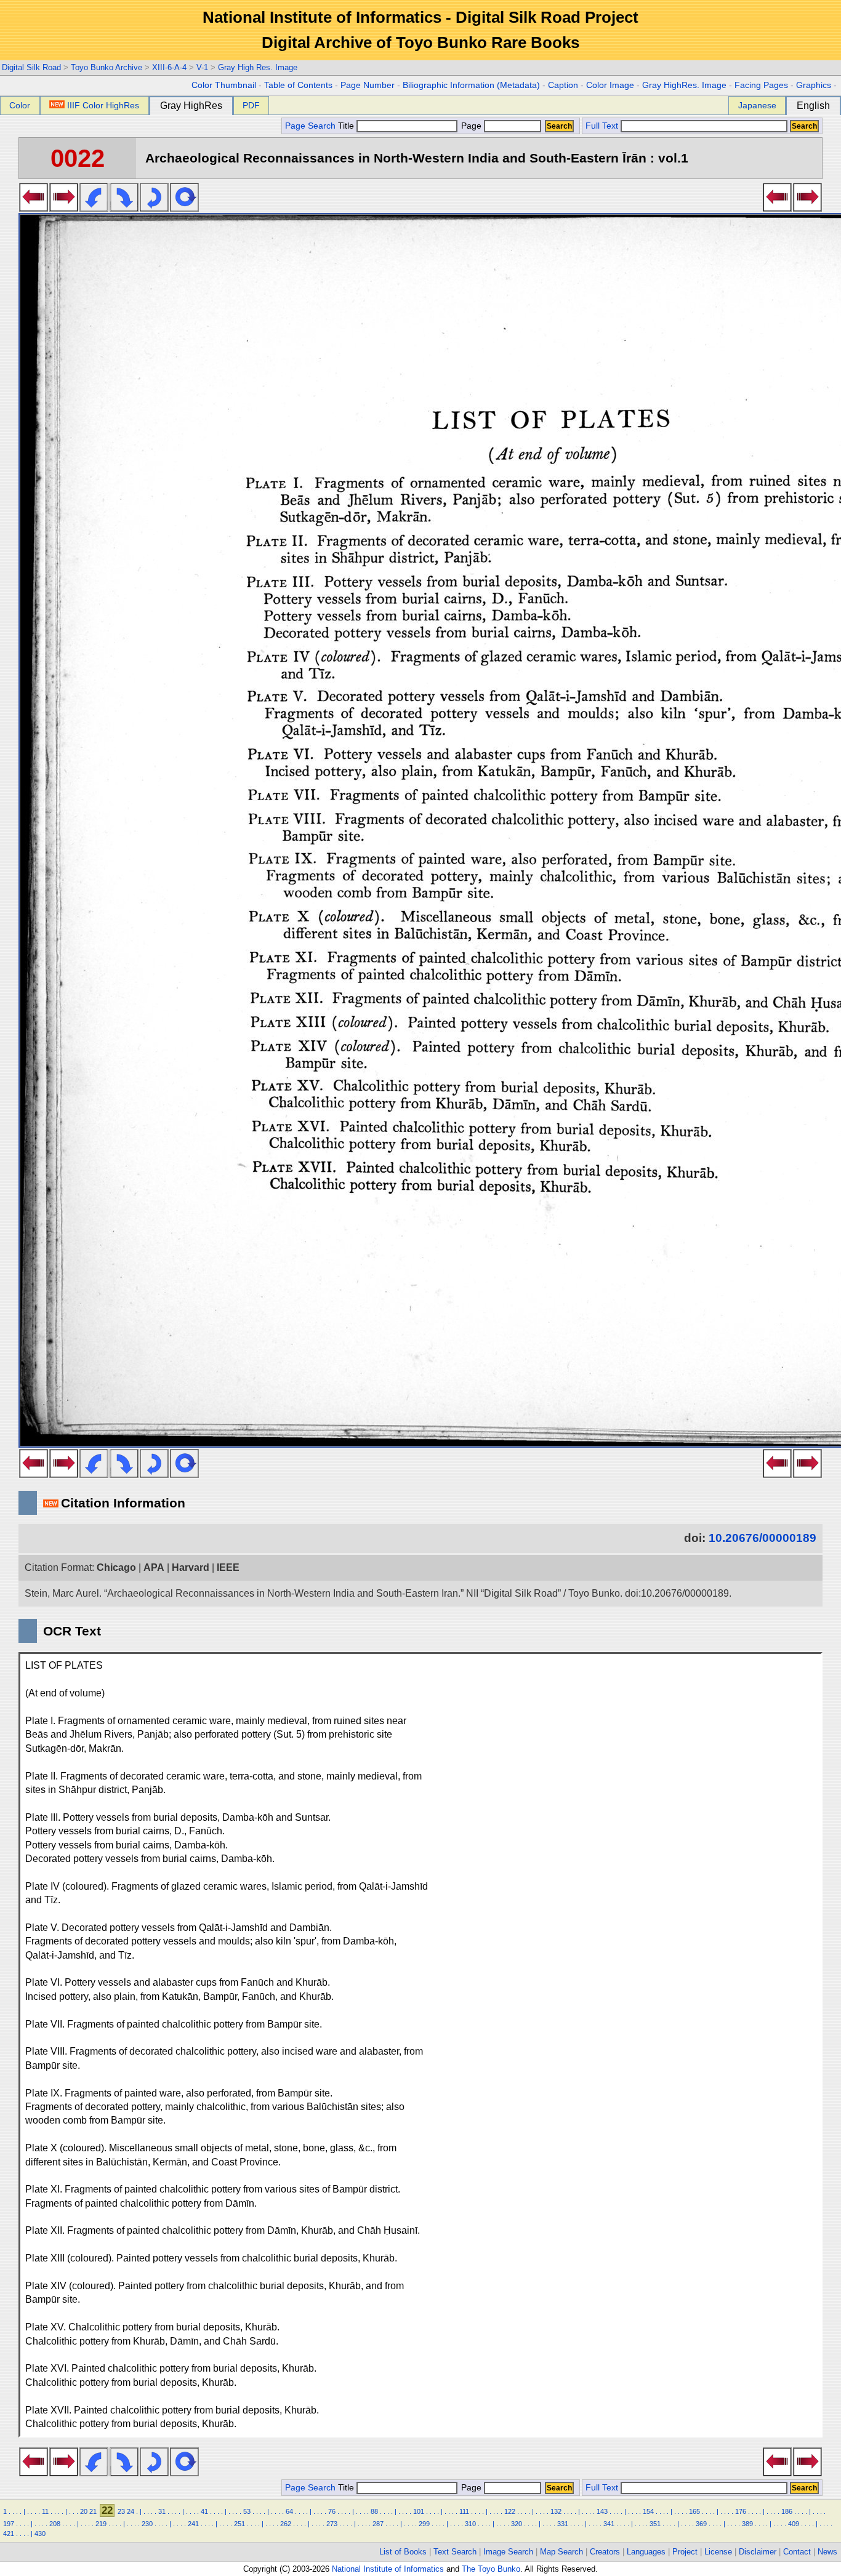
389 (747, 2524)
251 (239, 2524)
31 (162, 2511)
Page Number (368, 85)
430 (40, 2534)
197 (9, 2524)
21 (93, 2511)
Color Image (610, 85)
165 (694, 2511)
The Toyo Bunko (491, 2569)
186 (787, 2511)
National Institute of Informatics (388, 2569)
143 (602, 2511)
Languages (646, 2552)
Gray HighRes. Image (684, 85)
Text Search (455, 2552)
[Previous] (34, 208)
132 (556, 2511)
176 (741, 2511)
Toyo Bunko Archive (107, 67)
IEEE (228, 1567)
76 (332, 2511)
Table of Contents (298, 85)
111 (464, 2511)
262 (286, 2524)
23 (121, 2511)
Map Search (561, 2552)
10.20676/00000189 (763, 1538)
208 (55, 2524)
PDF (251, 105)
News (827, 2552)
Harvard (191, 1567)
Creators (605, 2552)
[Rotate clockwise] (124, 208)
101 (419, 2511)
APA (154, 1567)
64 (289, 2511)
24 (131, 2511)
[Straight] (184, 208)
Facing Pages (761, 85)
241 (193, 2524)
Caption (563, 85)
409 (794, 2524)
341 (609, 2524)
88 (374, 2511)
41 (204, 2511)
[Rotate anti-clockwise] (94, 208)
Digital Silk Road (31, 67)
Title (347, 126)
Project (685, 2552)
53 (247, 2511)
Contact (797, 2552)
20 (84, 2511)
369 (701, 2524)
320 (517, 2524)
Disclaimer (758, 2552)
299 (424, 2524)
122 (510, 2511)
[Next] (64, 208)
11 (45, 2511)
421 (9, 2534)
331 (563, 2524)
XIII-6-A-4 (169, 67)
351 (655, 2524)
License (718, 2552)
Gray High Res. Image (258, 67)
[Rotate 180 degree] (154, 208)
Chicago (116, 1567)
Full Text (602, 126)
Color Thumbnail (224, 85)
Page (471, 126)
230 (147, 2524)
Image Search (508, 2552)
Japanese (757, 105)
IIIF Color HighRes (103, 105)
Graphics (814, 85)
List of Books (403, 2552)
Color (20, 105)
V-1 (202, 67)
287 (378, 2524)
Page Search (310, 126)
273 (332, 2524)
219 (101, 2524)
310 (470, 2524)
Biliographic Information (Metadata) (471, 85)
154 (648, 2511)
